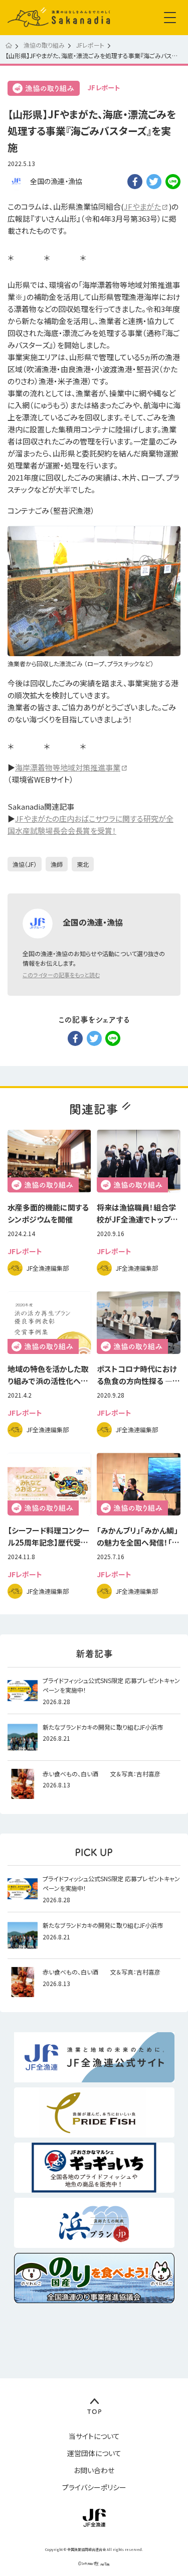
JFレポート (104, 88)
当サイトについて (94, 2436)
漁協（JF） (25, 864)
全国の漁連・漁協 (56, 181)
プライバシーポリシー (94, 2487)
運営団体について (94, 2453)
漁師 (57, 864)
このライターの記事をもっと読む (61, 975)
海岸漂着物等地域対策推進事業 (68, 767)
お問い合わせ (94, 2470)
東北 (83, 864)
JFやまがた (142, 206)
